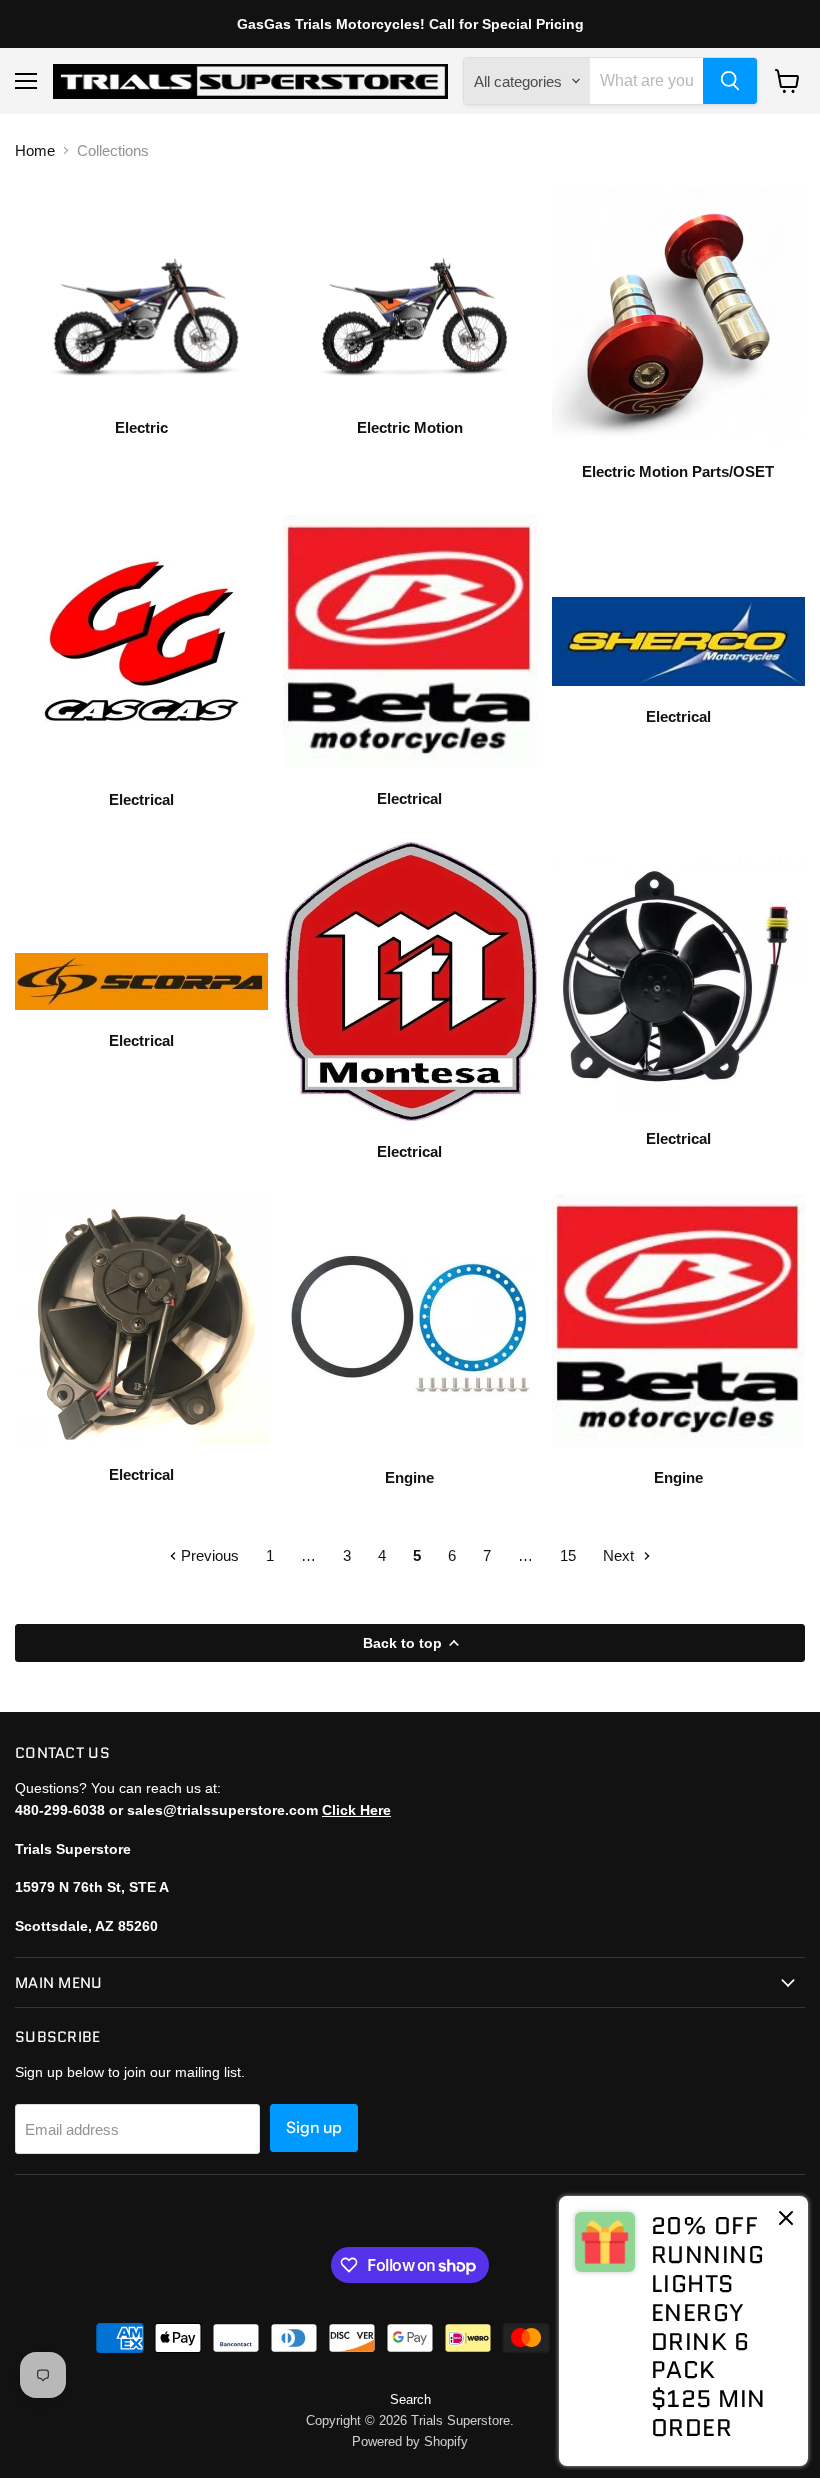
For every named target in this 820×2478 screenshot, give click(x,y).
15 (568, 1555)
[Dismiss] (786, 2220)
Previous (208, 1555)
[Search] (730, 81)
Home (35, 150)
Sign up (314, 2127)
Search (410, 2399)
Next (620, 1555)
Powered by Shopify (410, 2441)
